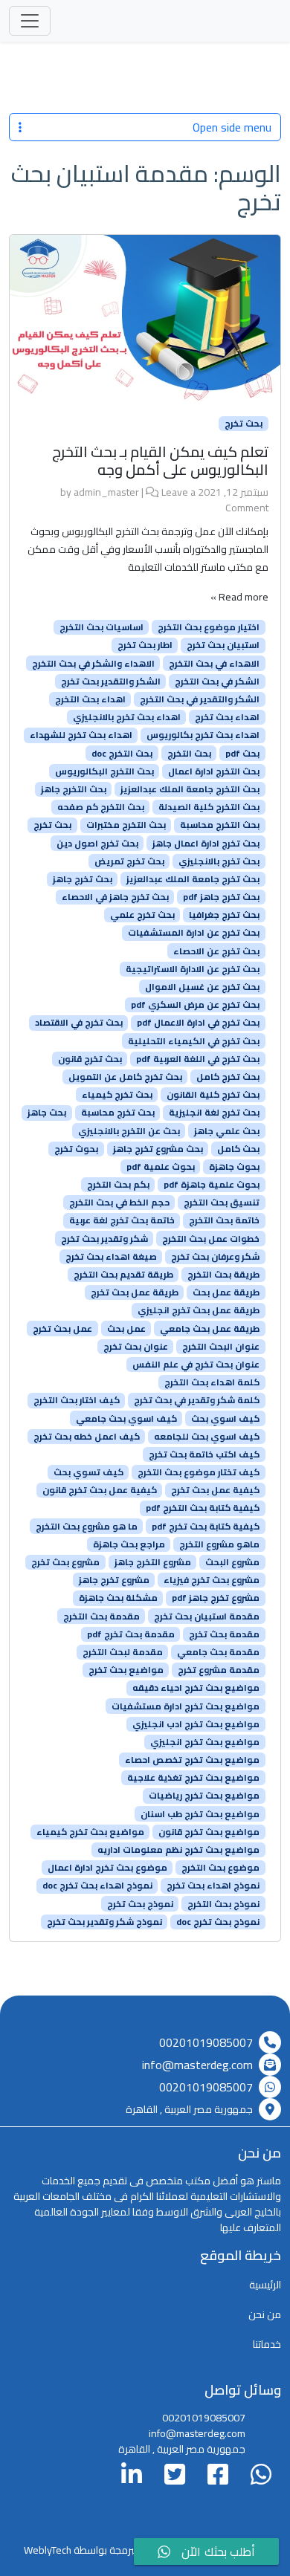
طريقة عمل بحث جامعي (210, 1328)
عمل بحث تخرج (62, 1328)
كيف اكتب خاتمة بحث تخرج (204, 1454)
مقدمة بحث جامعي (218, 1652)
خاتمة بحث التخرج (224, 1220)
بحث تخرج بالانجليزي (219, 861)
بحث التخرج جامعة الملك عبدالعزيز (190, 789)
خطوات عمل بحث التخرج (211, 1238)
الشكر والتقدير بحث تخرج (111, 682)
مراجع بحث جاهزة (129, 1544)
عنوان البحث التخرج (221, 1347)
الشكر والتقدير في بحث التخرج (200, 699)
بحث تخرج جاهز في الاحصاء (115, 897)
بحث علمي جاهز (227, 1130)
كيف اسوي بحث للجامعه (207, 1437)
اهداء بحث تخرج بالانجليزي (127, 717)
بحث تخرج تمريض (129, 861)
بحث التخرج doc (122, 753)
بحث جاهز (47, 1113)
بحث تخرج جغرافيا (224, 915)
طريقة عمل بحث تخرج (135, 1292)
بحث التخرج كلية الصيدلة (209, 807)
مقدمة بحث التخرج (101, 1616)
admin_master (106, 492)
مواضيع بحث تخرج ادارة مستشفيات (186, 1706)
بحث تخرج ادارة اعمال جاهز (206, 843)
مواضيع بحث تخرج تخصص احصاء (192, 1760)
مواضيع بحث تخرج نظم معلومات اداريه (178, 1850)
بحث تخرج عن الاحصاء (216, 951)
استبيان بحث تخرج (223, 645)
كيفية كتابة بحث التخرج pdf (203, 1508)
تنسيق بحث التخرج (222, 1203)
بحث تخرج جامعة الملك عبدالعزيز (193, 879)
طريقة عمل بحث (226, 1292)
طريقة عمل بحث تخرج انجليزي (199, 1310)
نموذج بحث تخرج (140, 1903)
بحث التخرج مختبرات (126, 825)
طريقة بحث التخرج (223, 1275)
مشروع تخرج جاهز (114, 1580)
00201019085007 (206, 2042)
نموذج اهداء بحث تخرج (213, 1886)
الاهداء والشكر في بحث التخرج (93, 663)
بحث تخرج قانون (90, 1059)
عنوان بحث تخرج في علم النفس (196, 1365)
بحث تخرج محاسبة (118, 1113)
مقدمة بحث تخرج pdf (131, 1634)
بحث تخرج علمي (142, 915)
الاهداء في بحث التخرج (214, 663)
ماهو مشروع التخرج (219, 1544)
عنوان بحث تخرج (136, 1347)
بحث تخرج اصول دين (97, 843)
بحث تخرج (244, 424)
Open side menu (232, 127)
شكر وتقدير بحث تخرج (104, 1238)
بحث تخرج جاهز (83, 879)
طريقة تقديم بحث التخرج (123, 1275)
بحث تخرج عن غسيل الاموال (202, 987)
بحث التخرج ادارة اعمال (214, 771)
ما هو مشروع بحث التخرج (87, 1526)
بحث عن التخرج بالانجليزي (129, 1130)
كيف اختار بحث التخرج (77, 1400)
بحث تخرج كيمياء (117, 1095)
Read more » (239, 597)
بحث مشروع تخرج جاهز (158, 1149)
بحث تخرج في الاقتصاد (79, 1023)
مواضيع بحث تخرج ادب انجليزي (196, 1724)
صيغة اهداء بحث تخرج (111, 1257)
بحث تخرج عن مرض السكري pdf (195, 1005)
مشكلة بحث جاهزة (118, 1598)
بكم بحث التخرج (118, 1185)
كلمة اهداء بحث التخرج (212, 1382)
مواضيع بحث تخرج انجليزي (205, 1742)
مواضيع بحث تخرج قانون (209, 1832)
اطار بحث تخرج (145, 645)
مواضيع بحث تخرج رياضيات (204, 1796)
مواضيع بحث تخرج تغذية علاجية (193, 1778)
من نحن (265, 2314)
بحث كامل (238, 1149)
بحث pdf (242, 753)
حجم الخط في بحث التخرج (119, 1203)
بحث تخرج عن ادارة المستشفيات (194, 933)
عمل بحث (126, 1328)
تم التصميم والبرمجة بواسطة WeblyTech (109, 2550)
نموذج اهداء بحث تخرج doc (97, 1886)
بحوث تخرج (76, 1149)
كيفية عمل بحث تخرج (215, 1490)
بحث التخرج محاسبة (220, 825)
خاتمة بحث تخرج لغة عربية (122, 1220)
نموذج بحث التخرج (223, 1903)
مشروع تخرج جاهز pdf (216, 1598)
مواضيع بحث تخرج (126, 1670)
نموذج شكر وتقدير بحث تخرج (104, 1922)
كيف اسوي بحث (225, 1418)
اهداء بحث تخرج (227, 717)
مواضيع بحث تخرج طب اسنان (200, 1813)
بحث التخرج (189, 753)
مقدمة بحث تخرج (224, 1634)
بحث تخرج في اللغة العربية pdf (198, 1059)
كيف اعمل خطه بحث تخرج (87, 1437)
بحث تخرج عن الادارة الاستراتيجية (193, 969)
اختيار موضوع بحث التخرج (209, 627)
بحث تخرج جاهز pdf (221, 897)
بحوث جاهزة (234, 1167)
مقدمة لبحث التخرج (123, 1652)
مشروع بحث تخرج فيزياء (212, 1580)
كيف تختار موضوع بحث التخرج (199, 1472)
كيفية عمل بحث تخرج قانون (100, 1490)
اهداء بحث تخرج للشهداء (81, 735)
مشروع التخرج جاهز (153, 1562)
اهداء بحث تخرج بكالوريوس (203, 735)
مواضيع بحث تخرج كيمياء (90, 1832)
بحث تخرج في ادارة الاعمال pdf (198, 1023)
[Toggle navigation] (30, 21)
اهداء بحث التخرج (90, 699)
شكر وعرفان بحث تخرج (215, 1257)
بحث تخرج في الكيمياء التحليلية (194, 1041)
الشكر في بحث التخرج (217, 682)
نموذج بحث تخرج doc (218, 1922)
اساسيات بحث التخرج (101, 627)
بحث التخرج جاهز (74, 789)
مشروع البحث (232, 1562)
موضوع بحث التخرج (220, 1868)
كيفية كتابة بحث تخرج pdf (206, 1526)
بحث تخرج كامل (228, 1077)
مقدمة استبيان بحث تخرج (207, 1616)
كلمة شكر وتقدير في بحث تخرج (197, 1400)
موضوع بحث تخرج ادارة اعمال (107, 1868)
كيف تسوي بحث (88, 1472)
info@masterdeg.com (197, 2065)
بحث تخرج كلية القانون (213, 1095)
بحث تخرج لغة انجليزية (214, 1113)
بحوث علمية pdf (161, 1167)
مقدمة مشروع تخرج (219, 1670)
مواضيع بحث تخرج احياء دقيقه (196, 1688)
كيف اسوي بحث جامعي (126, 1418)
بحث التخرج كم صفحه (101, 807)
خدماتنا (267, 2344)
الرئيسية (265, 2285)
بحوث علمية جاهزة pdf (212, 1185)
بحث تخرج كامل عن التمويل (125, 1077)
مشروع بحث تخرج (65, 1562)
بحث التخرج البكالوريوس (104, 771)
